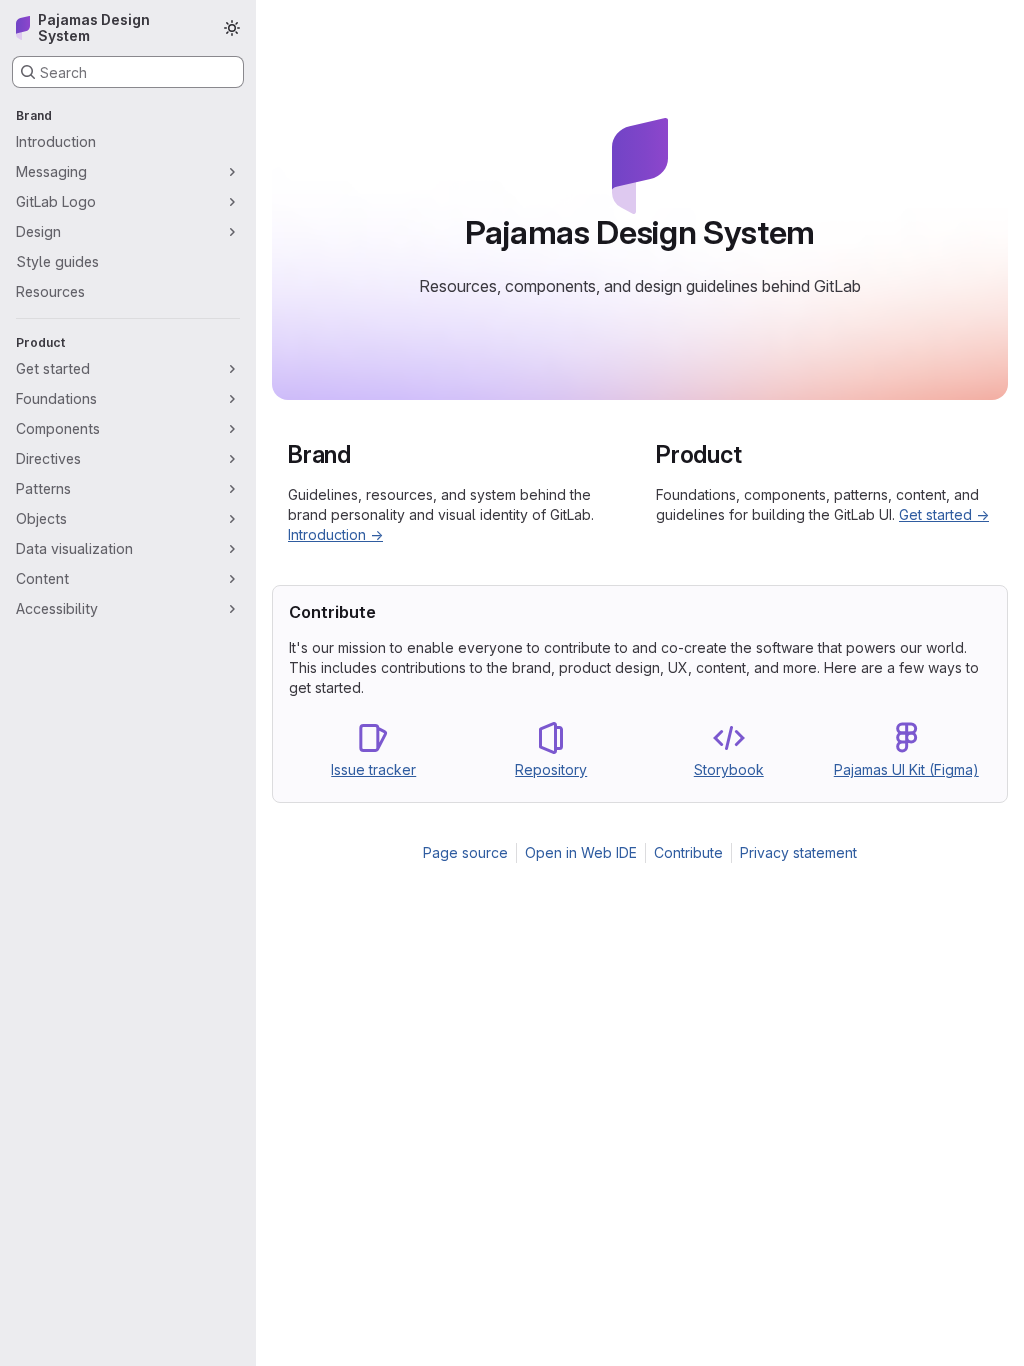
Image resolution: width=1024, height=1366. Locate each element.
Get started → (944, 514)
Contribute (688, 852)
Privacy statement (798, 852)
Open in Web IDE (581, 852)
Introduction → (335, 534)
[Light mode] (232, 28)
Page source (465, 852)
